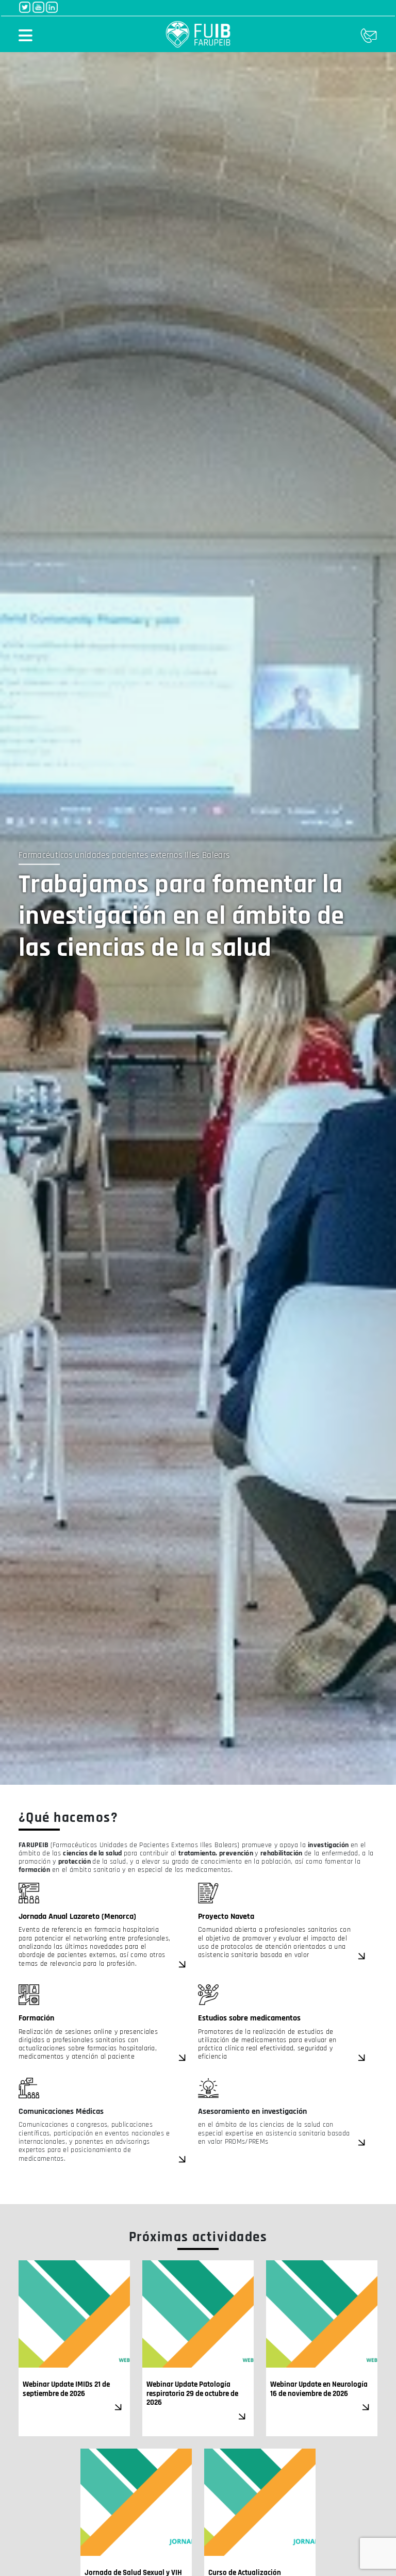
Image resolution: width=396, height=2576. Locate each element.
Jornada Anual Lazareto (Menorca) (78, 1917)
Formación (36, 2018)
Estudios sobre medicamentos (249, 2018)
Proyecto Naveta (226, 1917)
